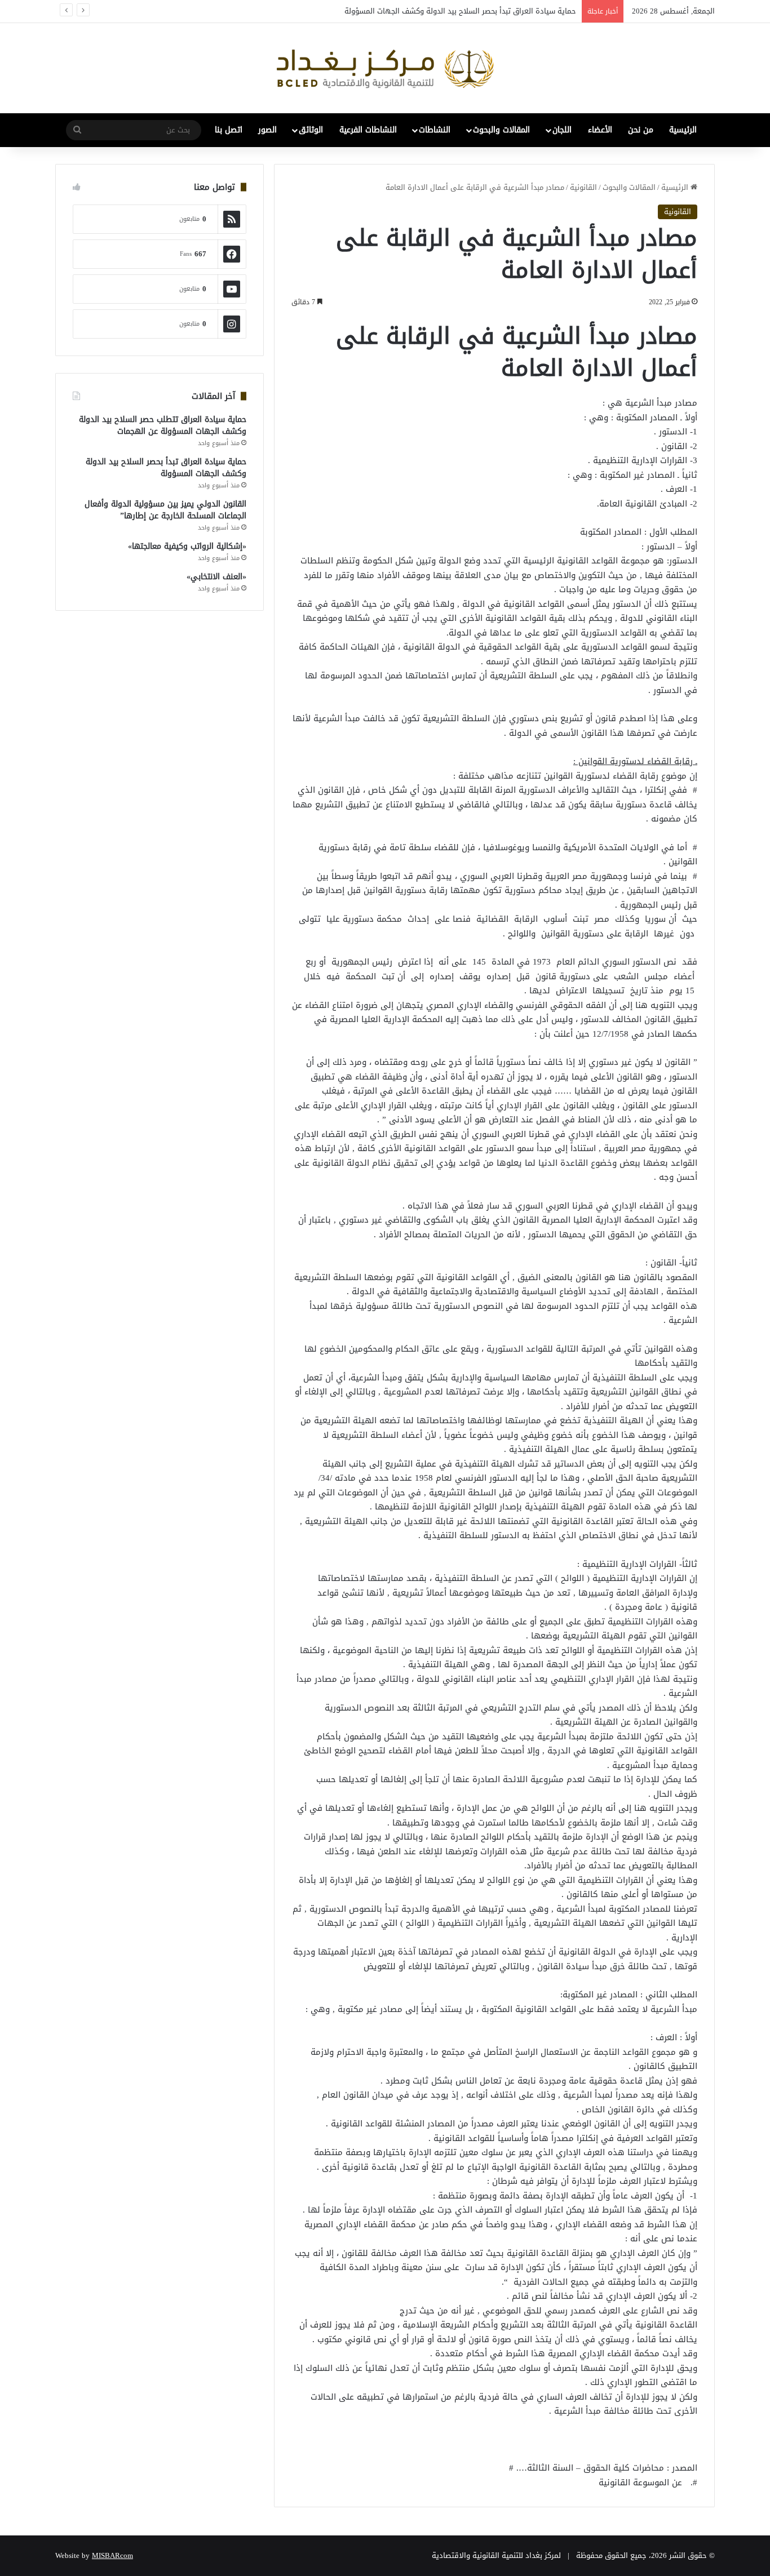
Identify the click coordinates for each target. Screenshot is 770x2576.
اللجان (562, 130)
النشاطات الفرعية (368, 130)
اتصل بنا (229, 130)
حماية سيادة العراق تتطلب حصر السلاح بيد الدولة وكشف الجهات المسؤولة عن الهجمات (163, 425)
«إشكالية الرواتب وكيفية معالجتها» (187, 546)
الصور (267, 130)
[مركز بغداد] (385, 68)
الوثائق (311, 130)
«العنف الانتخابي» (216, 577)
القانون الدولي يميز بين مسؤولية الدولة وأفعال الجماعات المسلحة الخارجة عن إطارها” (165, 510)
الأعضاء (600, 130)
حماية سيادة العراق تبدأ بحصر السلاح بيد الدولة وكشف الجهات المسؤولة (460, 11)
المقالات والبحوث (501, 130)
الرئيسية (683, 130)
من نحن (641, 130)
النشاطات (435, 130)
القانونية (583, 187)
